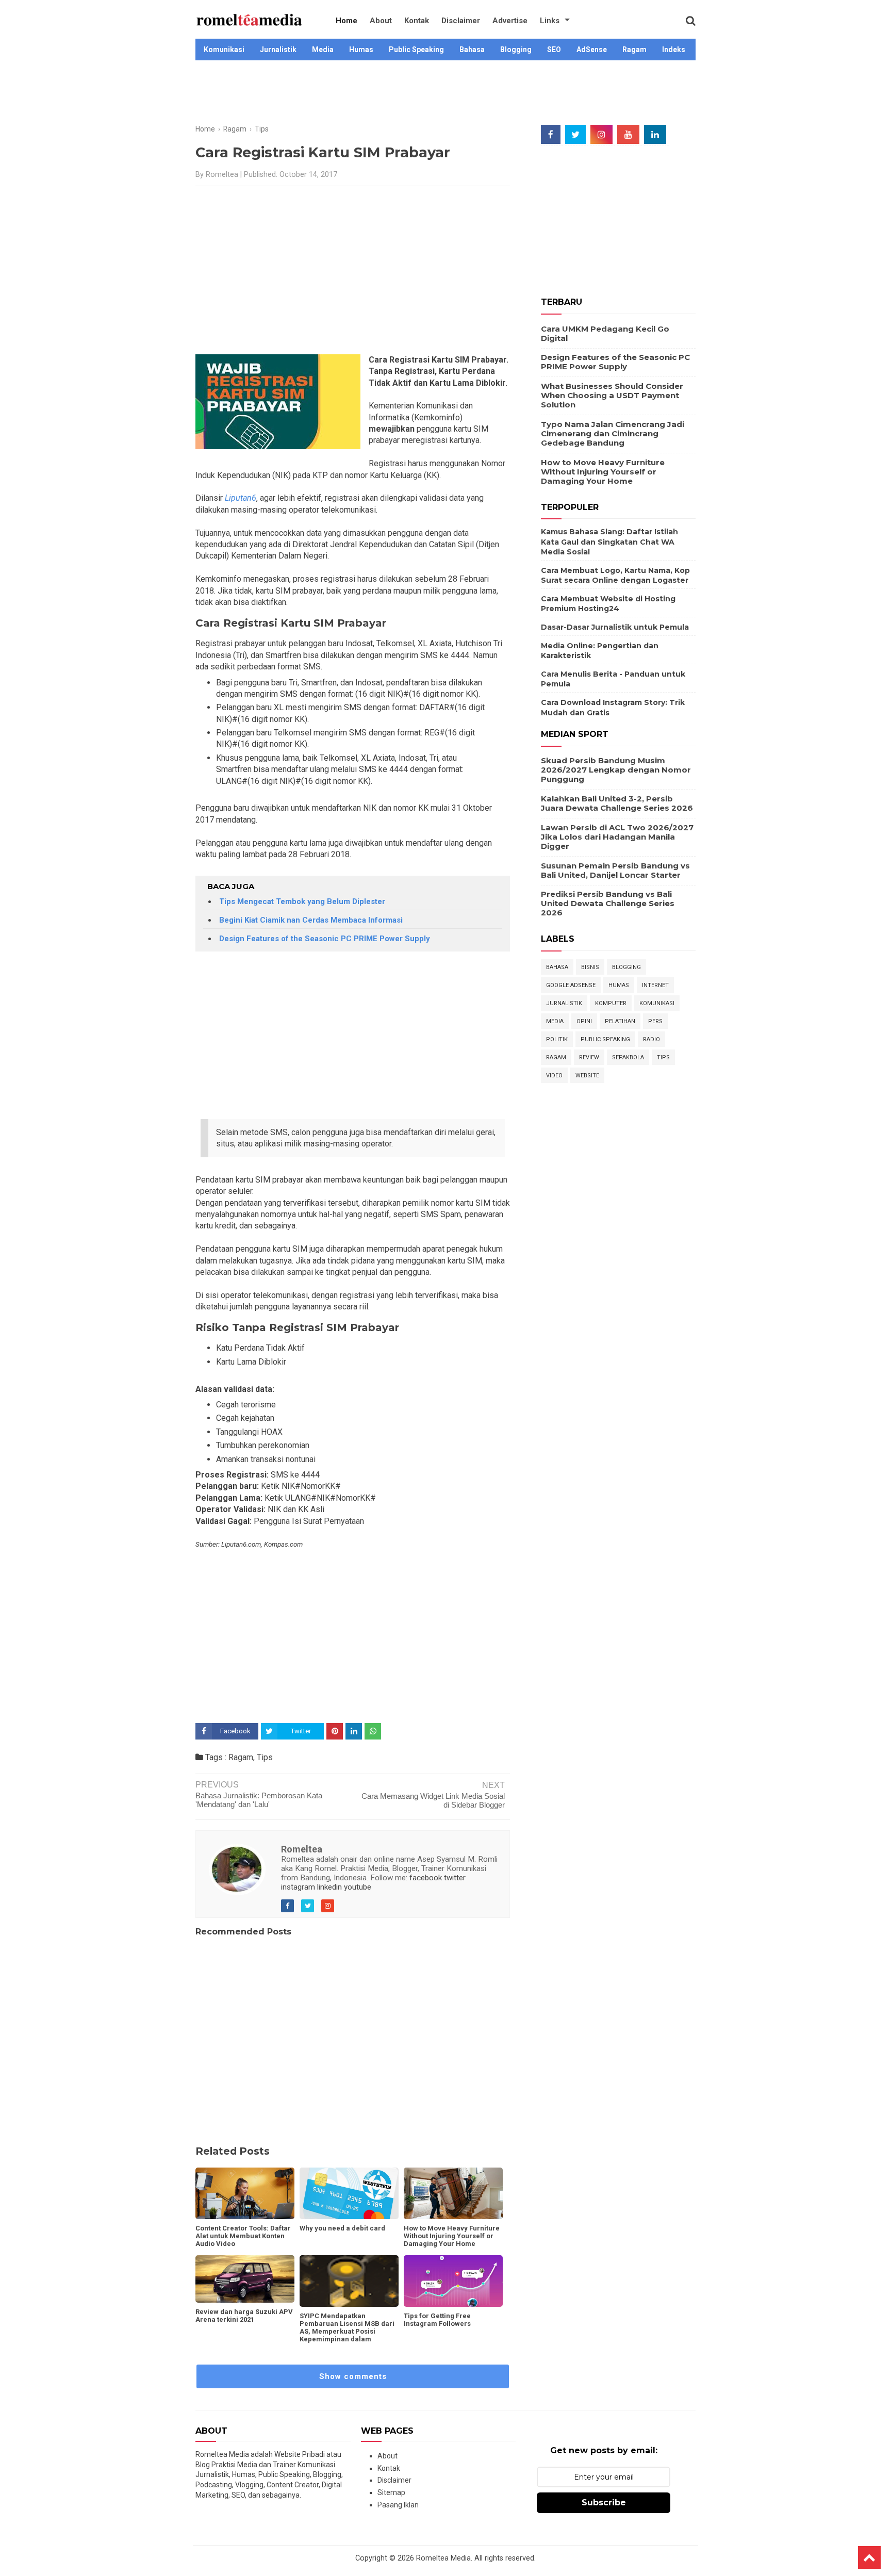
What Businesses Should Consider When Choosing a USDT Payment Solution (612, 395)
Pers (655, 1021)
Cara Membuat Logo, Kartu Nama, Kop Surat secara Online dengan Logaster (615, 576)
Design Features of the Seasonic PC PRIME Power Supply (325, 939)
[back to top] (869, 2557)
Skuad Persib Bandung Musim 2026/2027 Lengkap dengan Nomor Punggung (616, 770)
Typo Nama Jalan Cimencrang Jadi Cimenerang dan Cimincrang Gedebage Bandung (613, 433)
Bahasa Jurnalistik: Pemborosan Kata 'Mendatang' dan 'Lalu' (259, 1800)
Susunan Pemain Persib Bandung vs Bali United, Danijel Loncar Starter (615, 870)
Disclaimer (461, 21)
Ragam (634, 50)
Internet (655, 985)
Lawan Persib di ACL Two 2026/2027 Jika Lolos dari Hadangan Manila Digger (617, 837)
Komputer (611, 1003)
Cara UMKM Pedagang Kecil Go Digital (605, 333)
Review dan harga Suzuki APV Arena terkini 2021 (244, 2316)
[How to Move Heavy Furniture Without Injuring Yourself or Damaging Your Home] (453, 2193)
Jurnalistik (278, 50)
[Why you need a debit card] (349, 2193)
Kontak (417, 21)
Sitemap (391, 2492)
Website (587, 1076)
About (381, 21)
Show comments (353, 2376)
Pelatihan (620, 1021)
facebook (426, 1878)
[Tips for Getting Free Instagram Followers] (453, 2281)
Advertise (510, 21)
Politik (557, 1039)
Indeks (674, 50)
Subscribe (604, 2503)
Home (346, 21)
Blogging (516, 50)
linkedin (329, 1887)
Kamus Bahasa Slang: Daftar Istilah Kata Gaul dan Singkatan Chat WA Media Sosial (609, 542)
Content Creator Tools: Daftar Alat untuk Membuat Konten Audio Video (243, 2236)
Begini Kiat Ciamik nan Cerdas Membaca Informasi (311, 920)
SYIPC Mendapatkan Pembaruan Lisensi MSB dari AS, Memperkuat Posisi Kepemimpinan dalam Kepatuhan (347, 2331)
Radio (651, 1039)
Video (554, 1076)
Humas (361, 50)
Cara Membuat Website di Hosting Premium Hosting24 (608, 604)
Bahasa (472, 50)
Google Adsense (571, 985)
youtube (358, 1887)
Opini (584, 1021)
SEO (554, 50)
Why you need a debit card (342, 2228)
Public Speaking (416, 50)
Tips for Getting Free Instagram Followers (437, 2320)
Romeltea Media (443, 2558)
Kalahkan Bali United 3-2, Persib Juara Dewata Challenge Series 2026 (617, 803)
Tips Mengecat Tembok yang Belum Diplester (302, 901)
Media (323, 50)
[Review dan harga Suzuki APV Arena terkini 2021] (245, 2279)
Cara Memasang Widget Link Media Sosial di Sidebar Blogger (433, 1800)
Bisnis (590, 967)
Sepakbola (628, 1057)
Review (589, 1057)
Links (550, 21)
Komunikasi (224, 50)
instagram (298, 1887)
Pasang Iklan (398, 2505)
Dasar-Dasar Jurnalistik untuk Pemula (615, 627)
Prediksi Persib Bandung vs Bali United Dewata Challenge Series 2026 (608, 903)
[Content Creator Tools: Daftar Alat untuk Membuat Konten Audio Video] (245, 2193)
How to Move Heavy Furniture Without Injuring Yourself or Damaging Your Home (452, 2236)
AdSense (592, 50)
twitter (455, 1878)
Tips (265, 1757)
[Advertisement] (445, 94)
